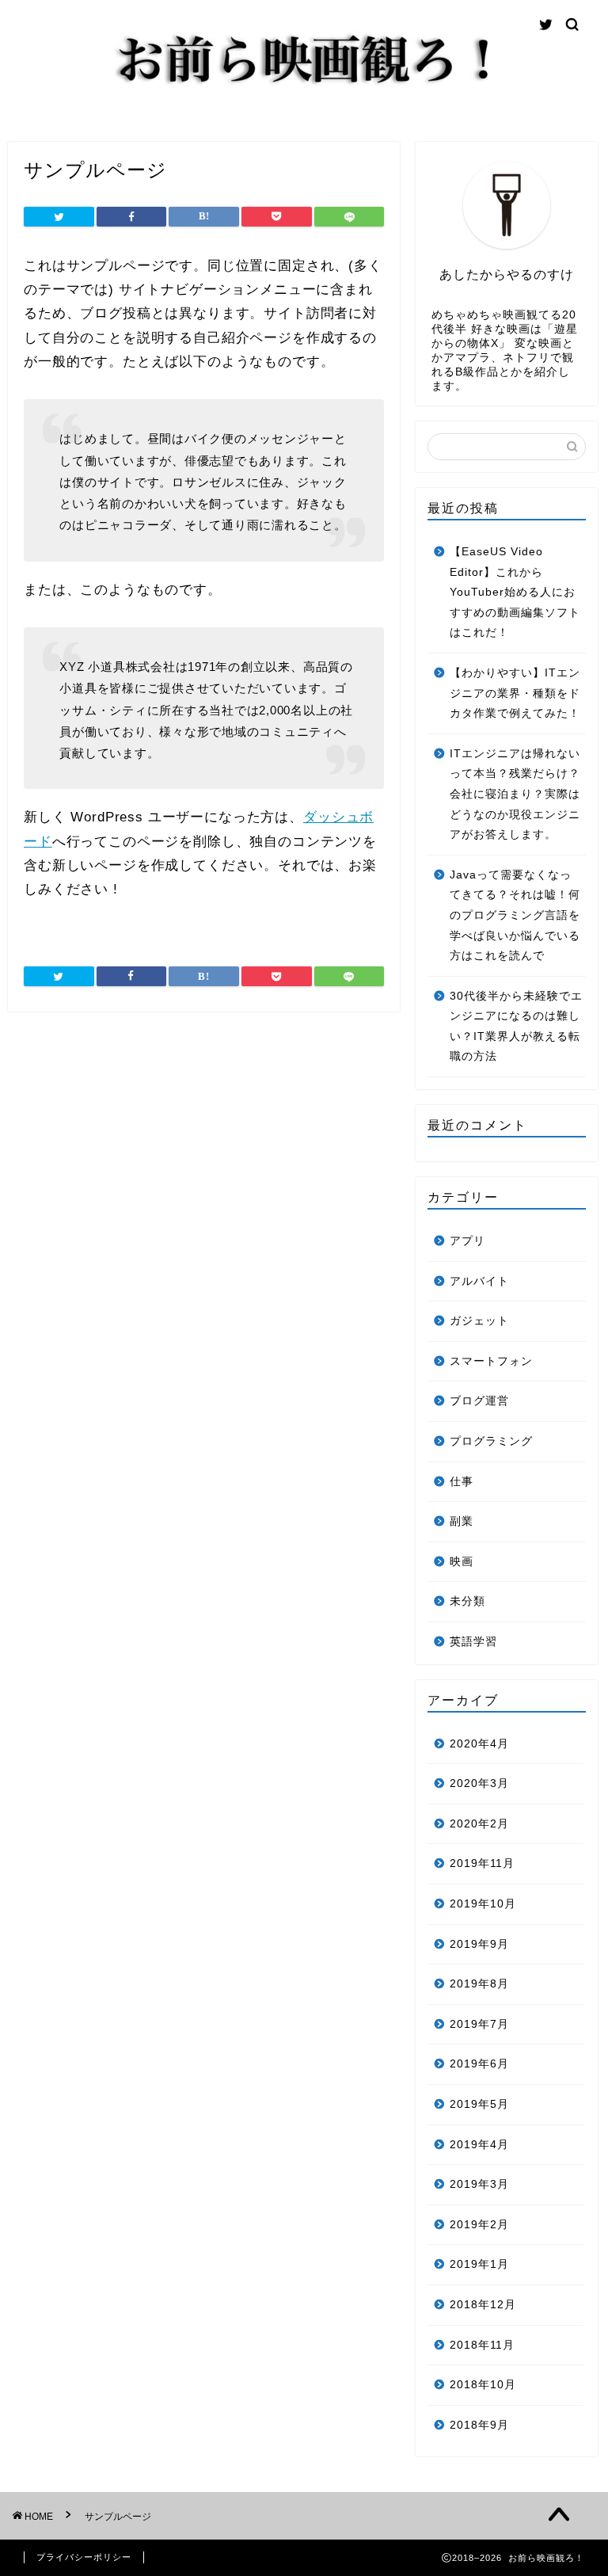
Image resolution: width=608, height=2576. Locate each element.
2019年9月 (479, 1944)
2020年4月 (479, 1744)
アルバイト (479, 1281)
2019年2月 (479, 2225)
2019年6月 (479, 2064)
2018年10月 (483, 2385)
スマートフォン (491, 1361)
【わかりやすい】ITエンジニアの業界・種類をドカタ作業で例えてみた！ (515, 693)
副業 (462, 1521)
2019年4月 (479, 2145)
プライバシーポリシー (84, 2557)
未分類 (467, 1601)
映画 (462, 1562)
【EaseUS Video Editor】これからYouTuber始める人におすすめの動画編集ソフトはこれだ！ (515, 592)
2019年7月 (479, 2024)
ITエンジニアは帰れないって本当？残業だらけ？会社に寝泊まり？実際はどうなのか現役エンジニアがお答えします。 (515, 794)
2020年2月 (479, 1824)
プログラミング (491, 1441)
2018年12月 (483, 2305)
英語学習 (473, 1642)
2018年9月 (479, 2425)
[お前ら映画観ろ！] (304, 88)
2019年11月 (482, 1863)
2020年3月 (479, 1783)
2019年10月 (483, 1904)
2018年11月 (482, 2345)
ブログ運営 (479, 1401)
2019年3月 (479, 2184)
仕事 (462, 1482)
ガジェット (479, 1321)
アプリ (467, 1241)
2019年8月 (479, 1984)
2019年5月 (479, 2104)
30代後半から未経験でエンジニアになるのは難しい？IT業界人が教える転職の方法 (516, 1027)
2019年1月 (479, 2264)
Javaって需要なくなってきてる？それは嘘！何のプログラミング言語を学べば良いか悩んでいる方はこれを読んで (515, 915)
